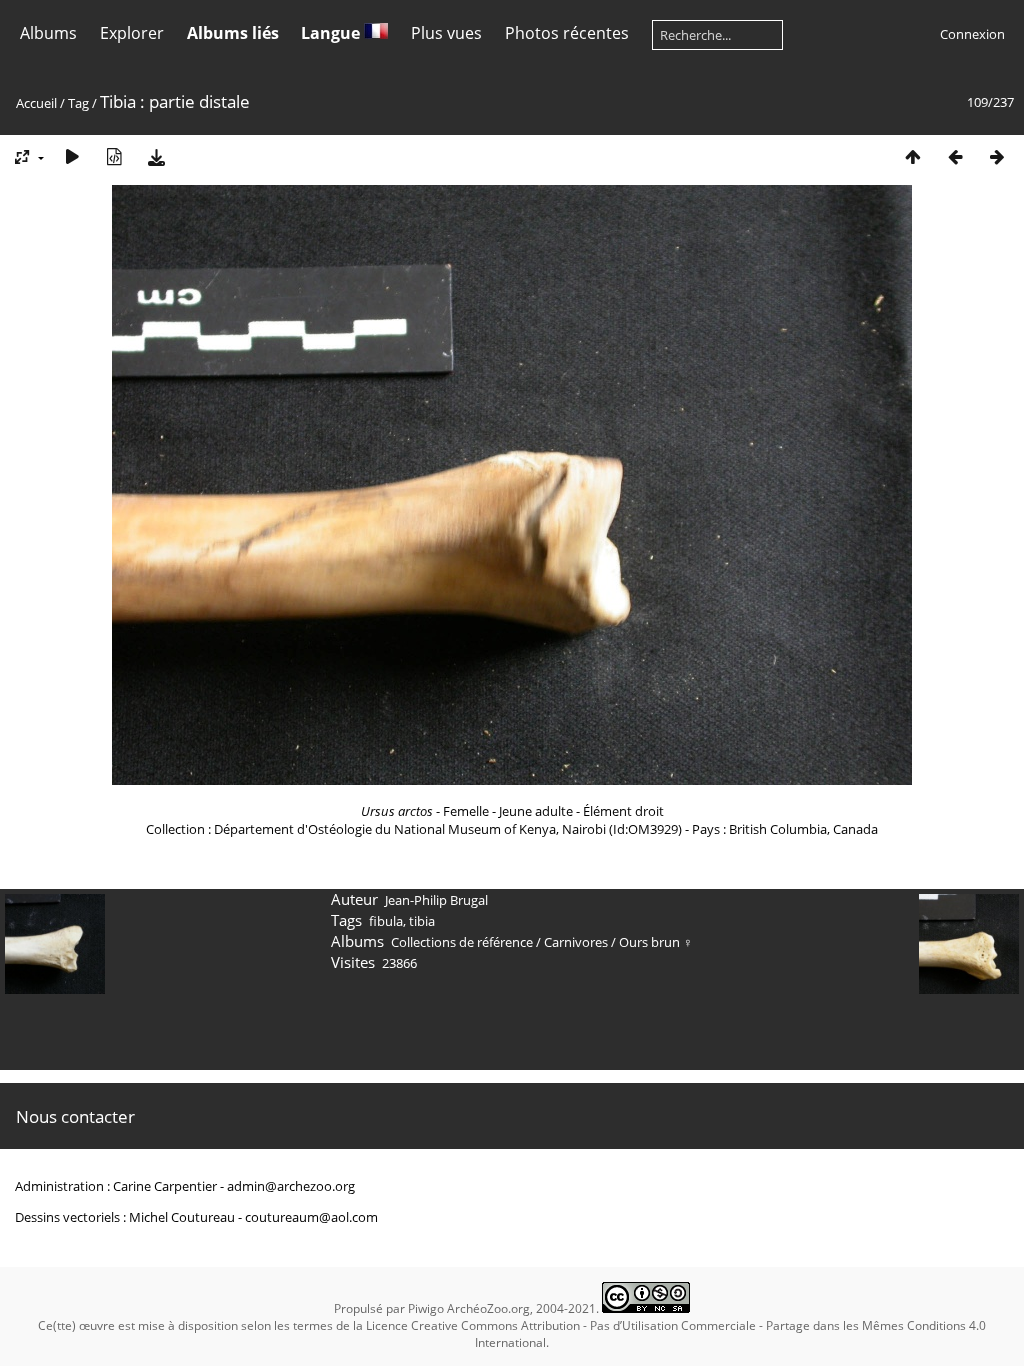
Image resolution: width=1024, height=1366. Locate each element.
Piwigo (426, 1308)
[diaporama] (72, 156)
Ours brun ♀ (656, 942)
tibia (422, 921)
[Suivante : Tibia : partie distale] (997, 156)
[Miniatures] (913, 156)
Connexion (972, 34)
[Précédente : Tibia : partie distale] (955, 156)
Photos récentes (567, 33)
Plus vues (446, 33)
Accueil (36, 103)
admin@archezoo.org (291, 1186)
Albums (48, 33)
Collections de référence (462, 942)
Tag (78, 103)
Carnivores (576, 942)
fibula (386, 921)
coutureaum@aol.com (311, 1217)
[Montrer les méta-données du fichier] (114, 156)
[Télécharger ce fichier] (156, 156)
